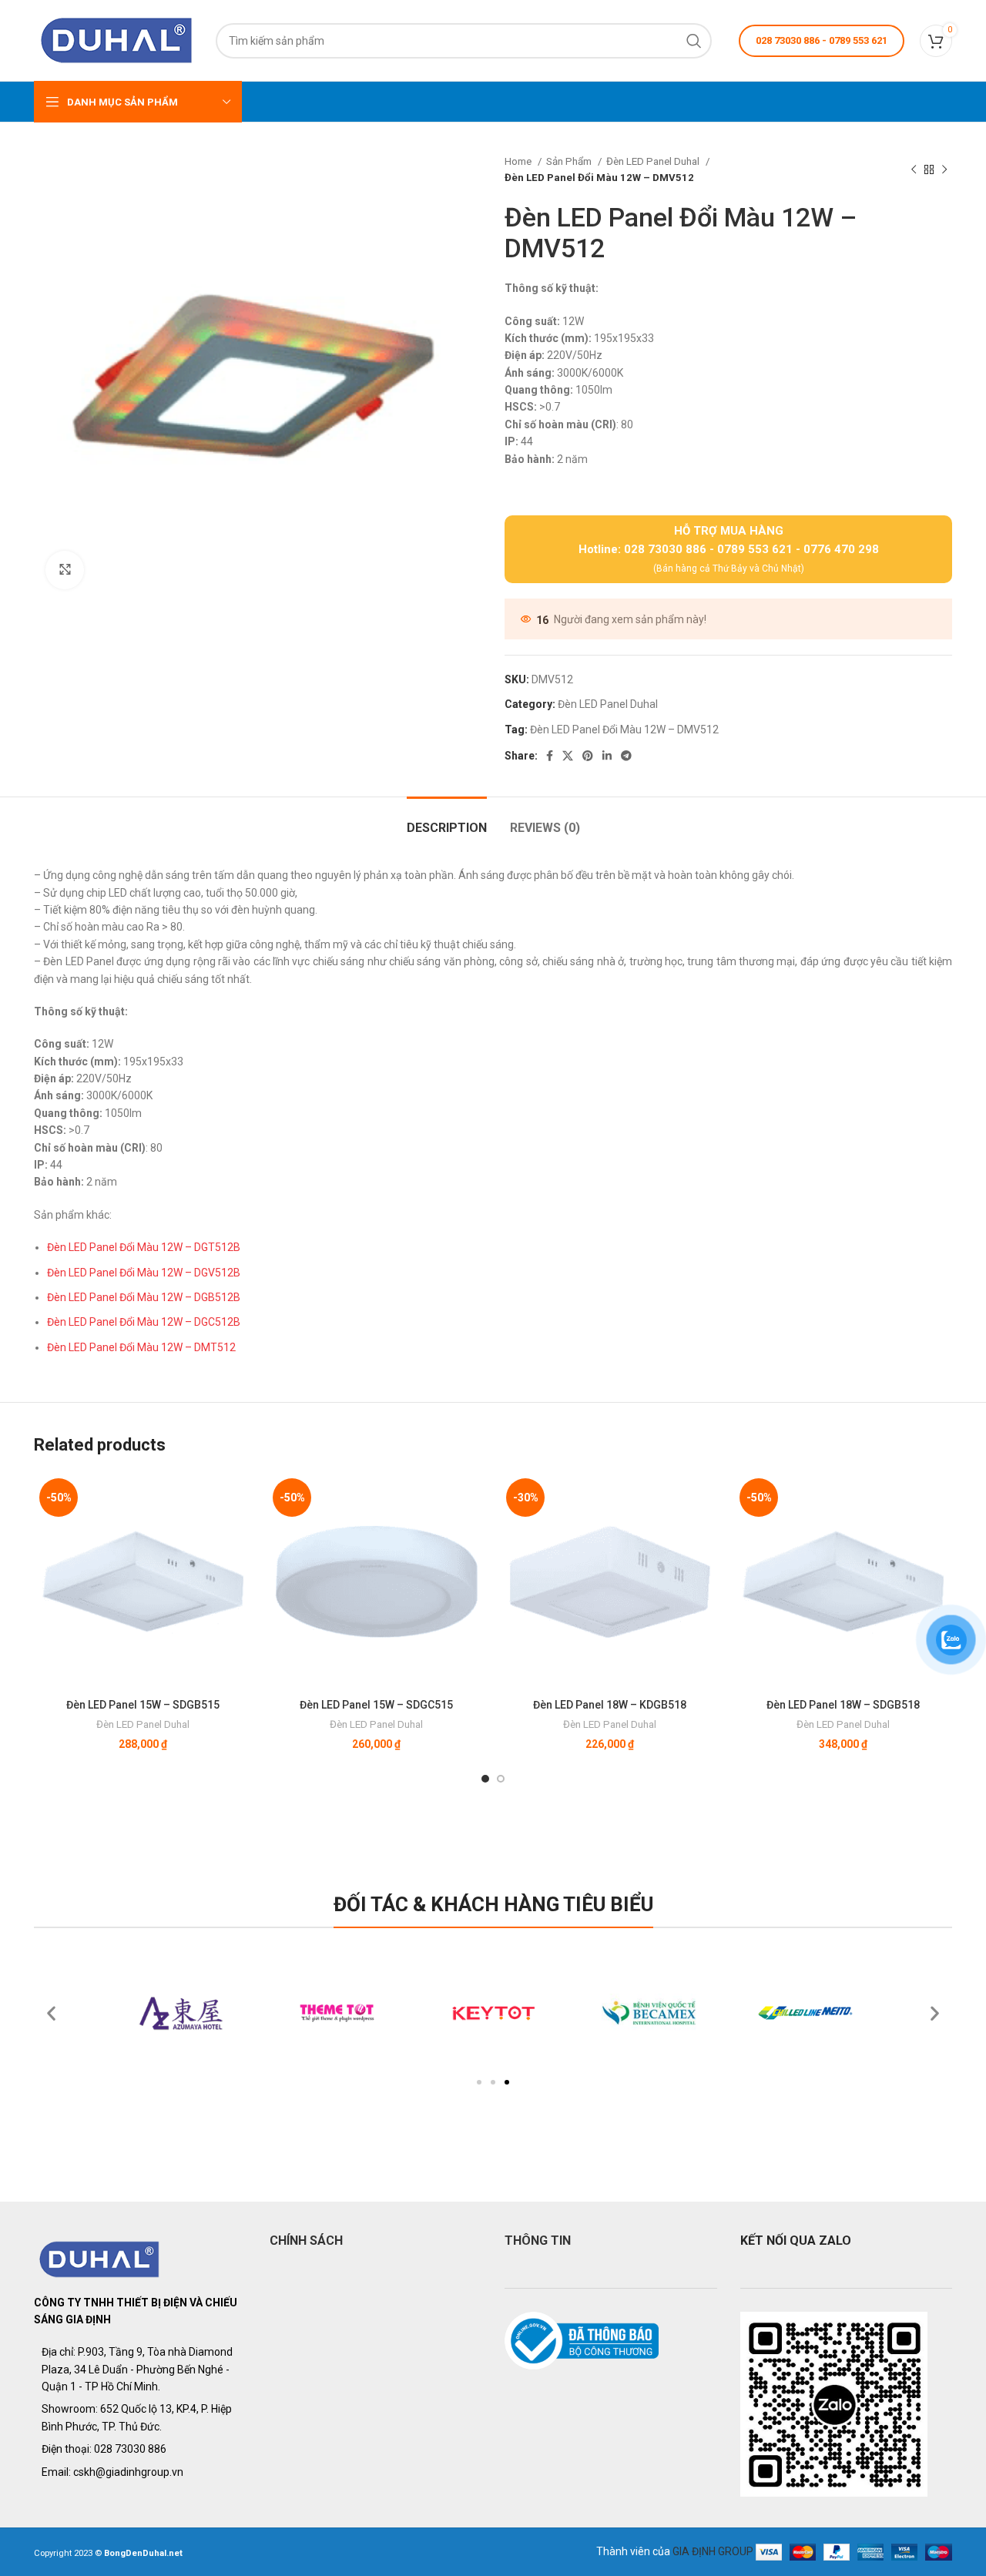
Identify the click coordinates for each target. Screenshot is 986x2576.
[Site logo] (117, 39)
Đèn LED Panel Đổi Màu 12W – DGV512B (144, 1273)
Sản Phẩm (570, 161)
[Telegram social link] (626, 756)
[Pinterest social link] (588, 756)
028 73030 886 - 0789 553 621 (822, 40)
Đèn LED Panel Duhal (654, 161)
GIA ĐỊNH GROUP (713, 2551)
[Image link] (100, 2258)
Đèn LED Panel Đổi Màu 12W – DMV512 (624, 730)
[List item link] (140, 2449)
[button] (479, 2082)
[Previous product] (914, 169)
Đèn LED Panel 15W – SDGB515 (143, 1705)
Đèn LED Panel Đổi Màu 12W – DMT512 (141, 1347)
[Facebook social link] (550, 756)
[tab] (447, 820)
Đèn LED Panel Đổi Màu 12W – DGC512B (144, 1322)
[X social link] (568, 756)
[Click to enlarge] (65, 570)
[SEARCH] (694, 41)
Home (519, 161)
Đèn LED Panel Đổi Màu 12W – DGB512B (144, 1297)
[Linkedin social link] (607, 756)
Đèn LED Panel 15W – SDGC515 (376, 1705)
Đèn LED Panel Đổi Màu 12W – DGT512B (144, 1247)
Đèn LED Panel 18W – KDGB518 (610, 1705)
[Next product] (944, 169)
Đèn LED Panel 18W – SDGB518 (843, 1705)
